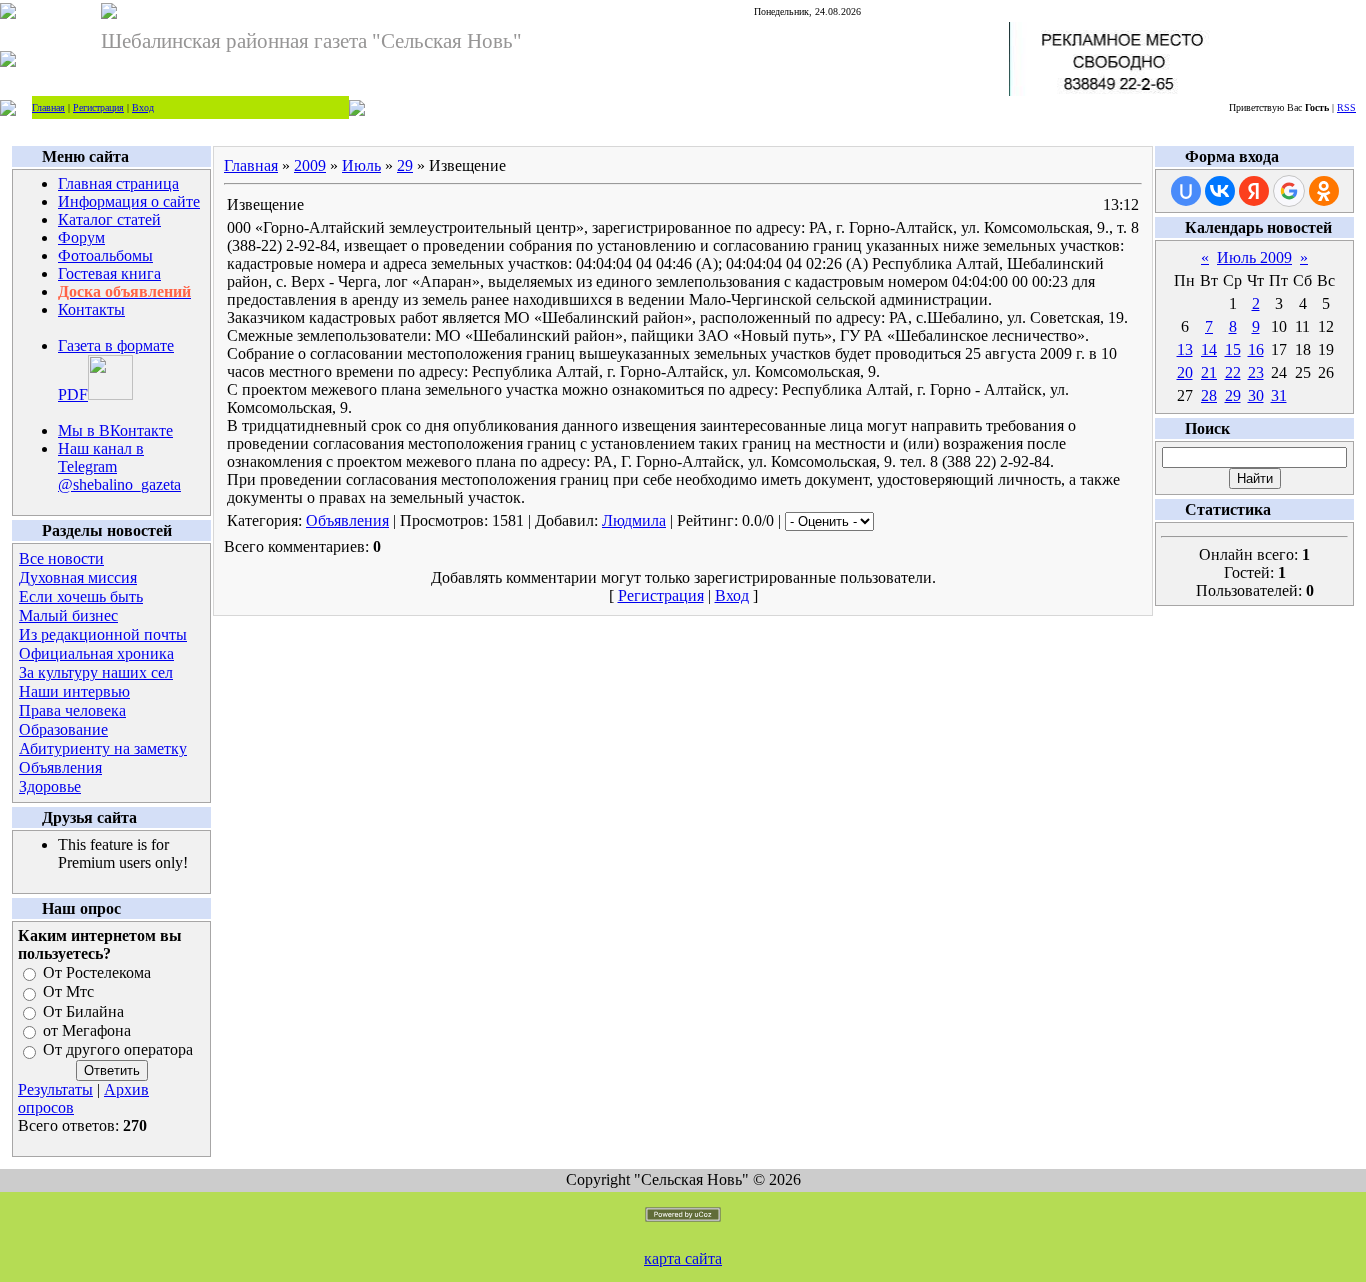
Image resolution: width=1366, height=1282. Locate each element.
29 (405, 165)
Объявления (60, 767)
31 (1279, 395)
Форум (81, 237)
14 (1209, 349)
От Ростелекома (97, 972)
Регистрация (98, 107)
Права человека (72, 710)
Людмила (634, 520)
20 (1185, 372)
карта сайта (683, 1258)
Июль (361, 165)
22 (1233, 372)
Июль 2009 (1254, 257)
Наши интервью (74, 691)
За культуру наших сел (96, 672)
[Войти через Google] (1289, 191)
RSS (1346, 107)
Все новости (61, 558)
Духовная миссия (78, 577)
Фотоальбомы (105, 255)
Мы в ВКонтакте (115, 430)
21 (1209, 372)
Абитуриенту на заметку (103, 748)
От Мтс (68, 992)
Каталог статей (109, 219)
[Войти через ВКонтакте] (1220, 191)
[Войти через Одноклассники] (1324, 191)
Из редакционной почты (103, 634)
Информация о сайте (129, 201)
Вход (143, 107)
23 (1256, 372)
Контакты (91, 309)
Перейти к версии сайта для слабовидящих (493, 107)
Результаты (55, 1089)
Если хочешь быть (81, 596)
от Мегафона (87, 1030)
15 (1233, 349)
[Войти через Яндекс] (1254, 191)
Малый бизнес (68, 615)
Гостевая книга (109, 273)
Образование (63, 729)
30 (1256, 395)
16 (1256, 349)
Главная (48, 107)
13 (1185, 349)
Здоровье (50, 786)
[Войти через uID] (1186, 191)
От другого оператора (118, 1050)
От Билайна (83, 1011)
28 (1209, 395)
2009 (310, 165)
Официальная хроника (96, 653)
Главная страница (118, 183)
